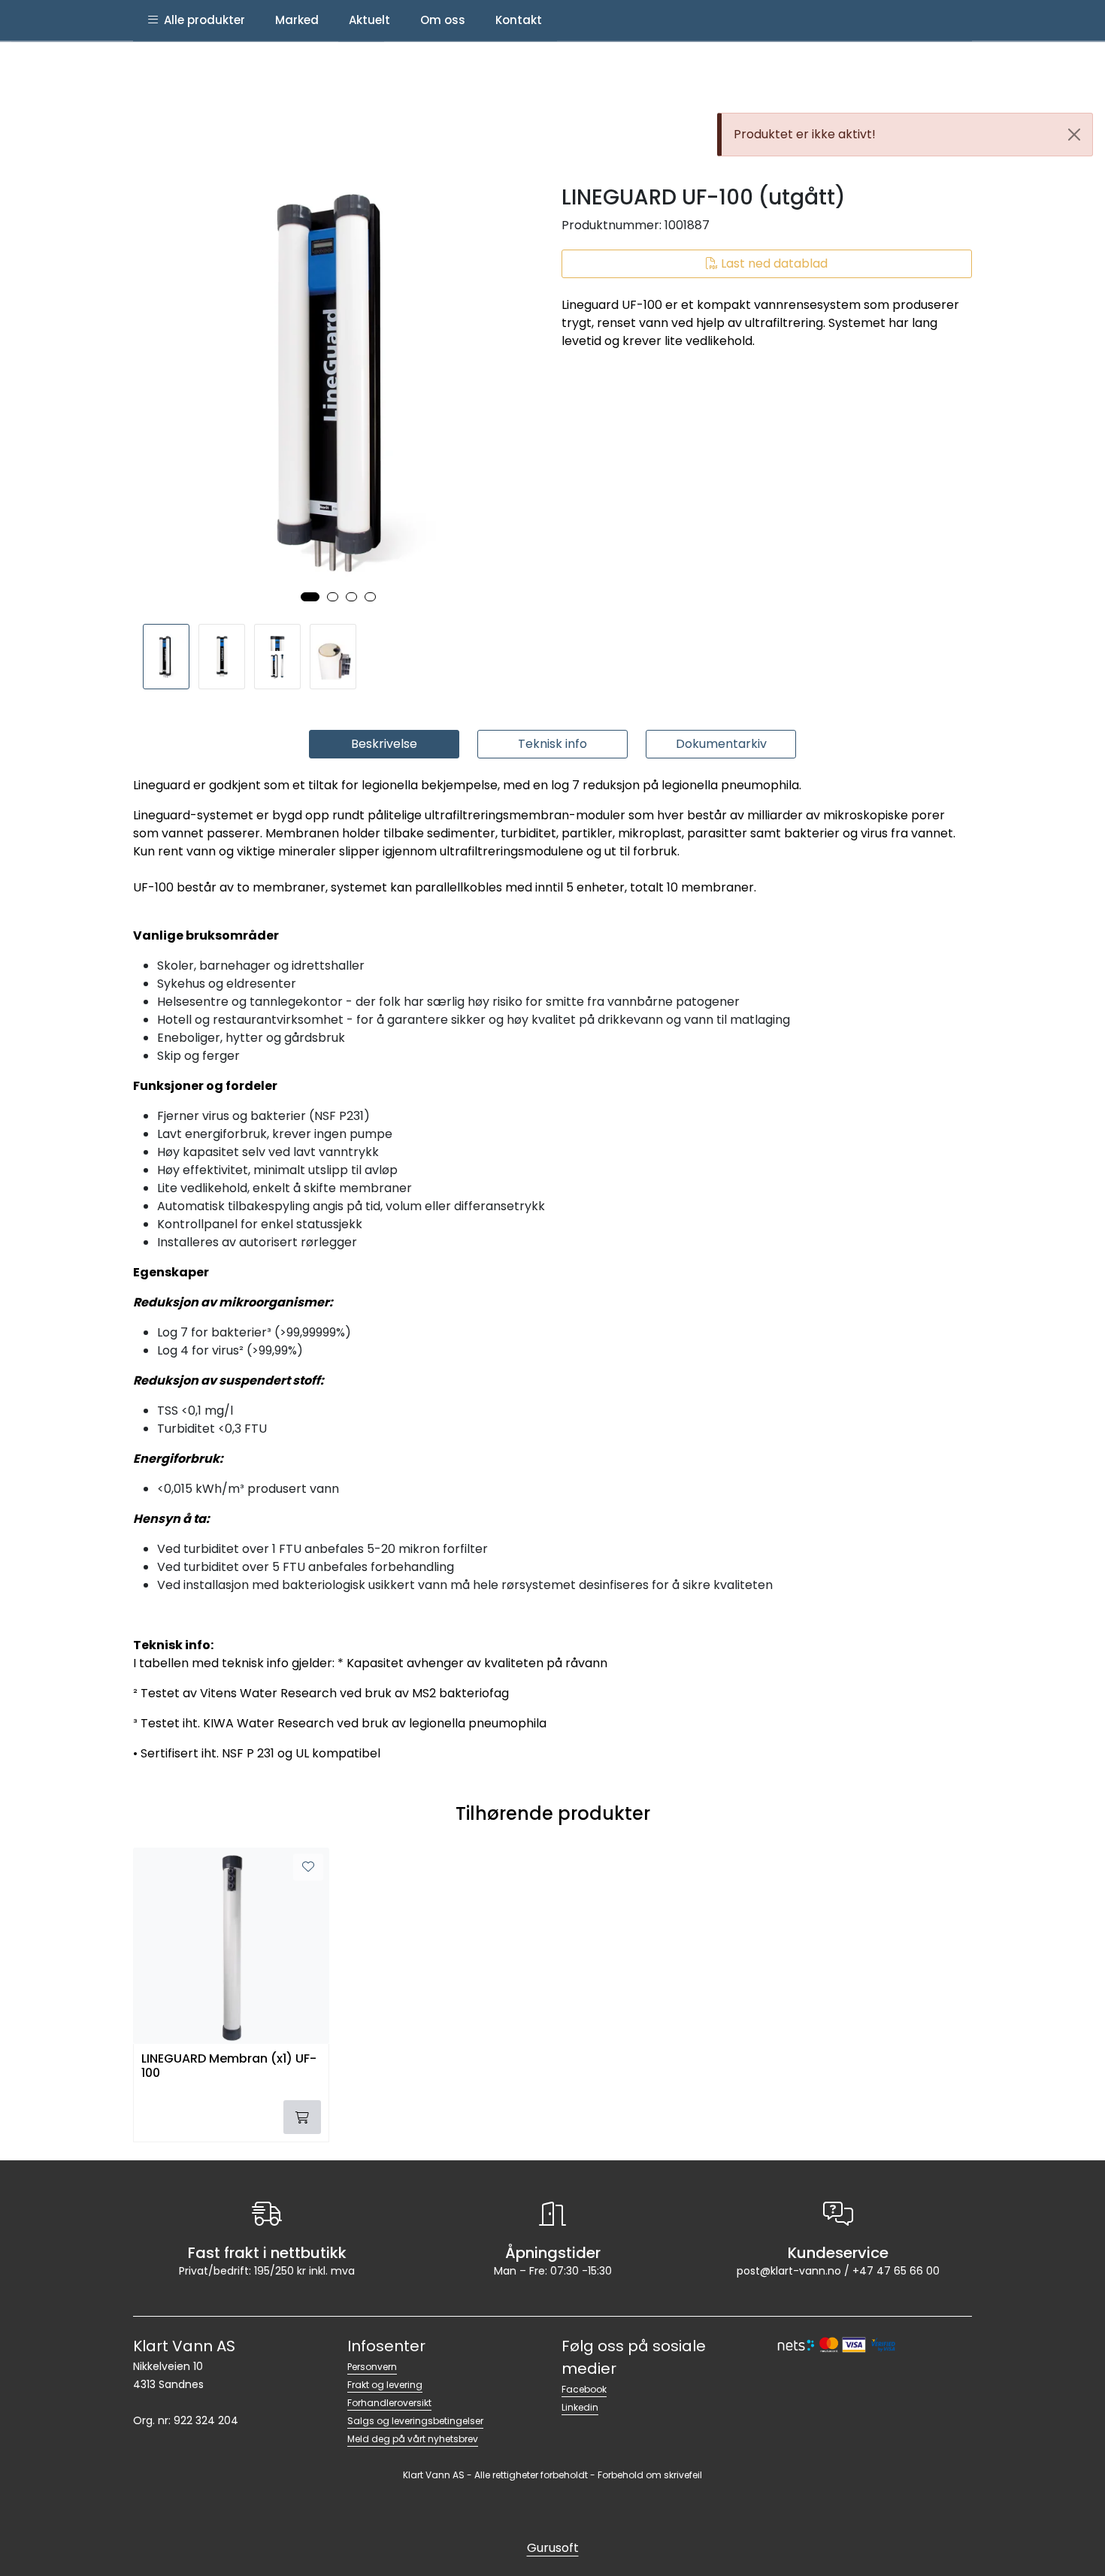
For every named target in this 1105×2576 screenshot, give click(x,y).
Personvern (372, 2367)
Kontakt (519, 20)
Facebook (584, 2389)
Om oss (443, 20)
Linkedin (580, 2407)
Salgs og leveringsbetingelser (415, 2421)
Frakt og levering (385, 2385)
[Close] (1074, 135)
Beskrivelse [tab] (384, 744)
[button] (310, 597)
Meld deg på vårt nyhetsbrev (413, 2439)
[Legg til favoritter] (308, 1867)
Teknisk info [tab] (552, 744)
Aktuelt (369, 20)
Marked (297, 20)
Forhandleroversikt (389, 2403)
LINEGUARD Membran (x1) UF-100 (229, 2066)
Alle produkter (201, 20)
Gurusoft (553, 2548)
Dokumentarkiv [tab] (721, 744)
